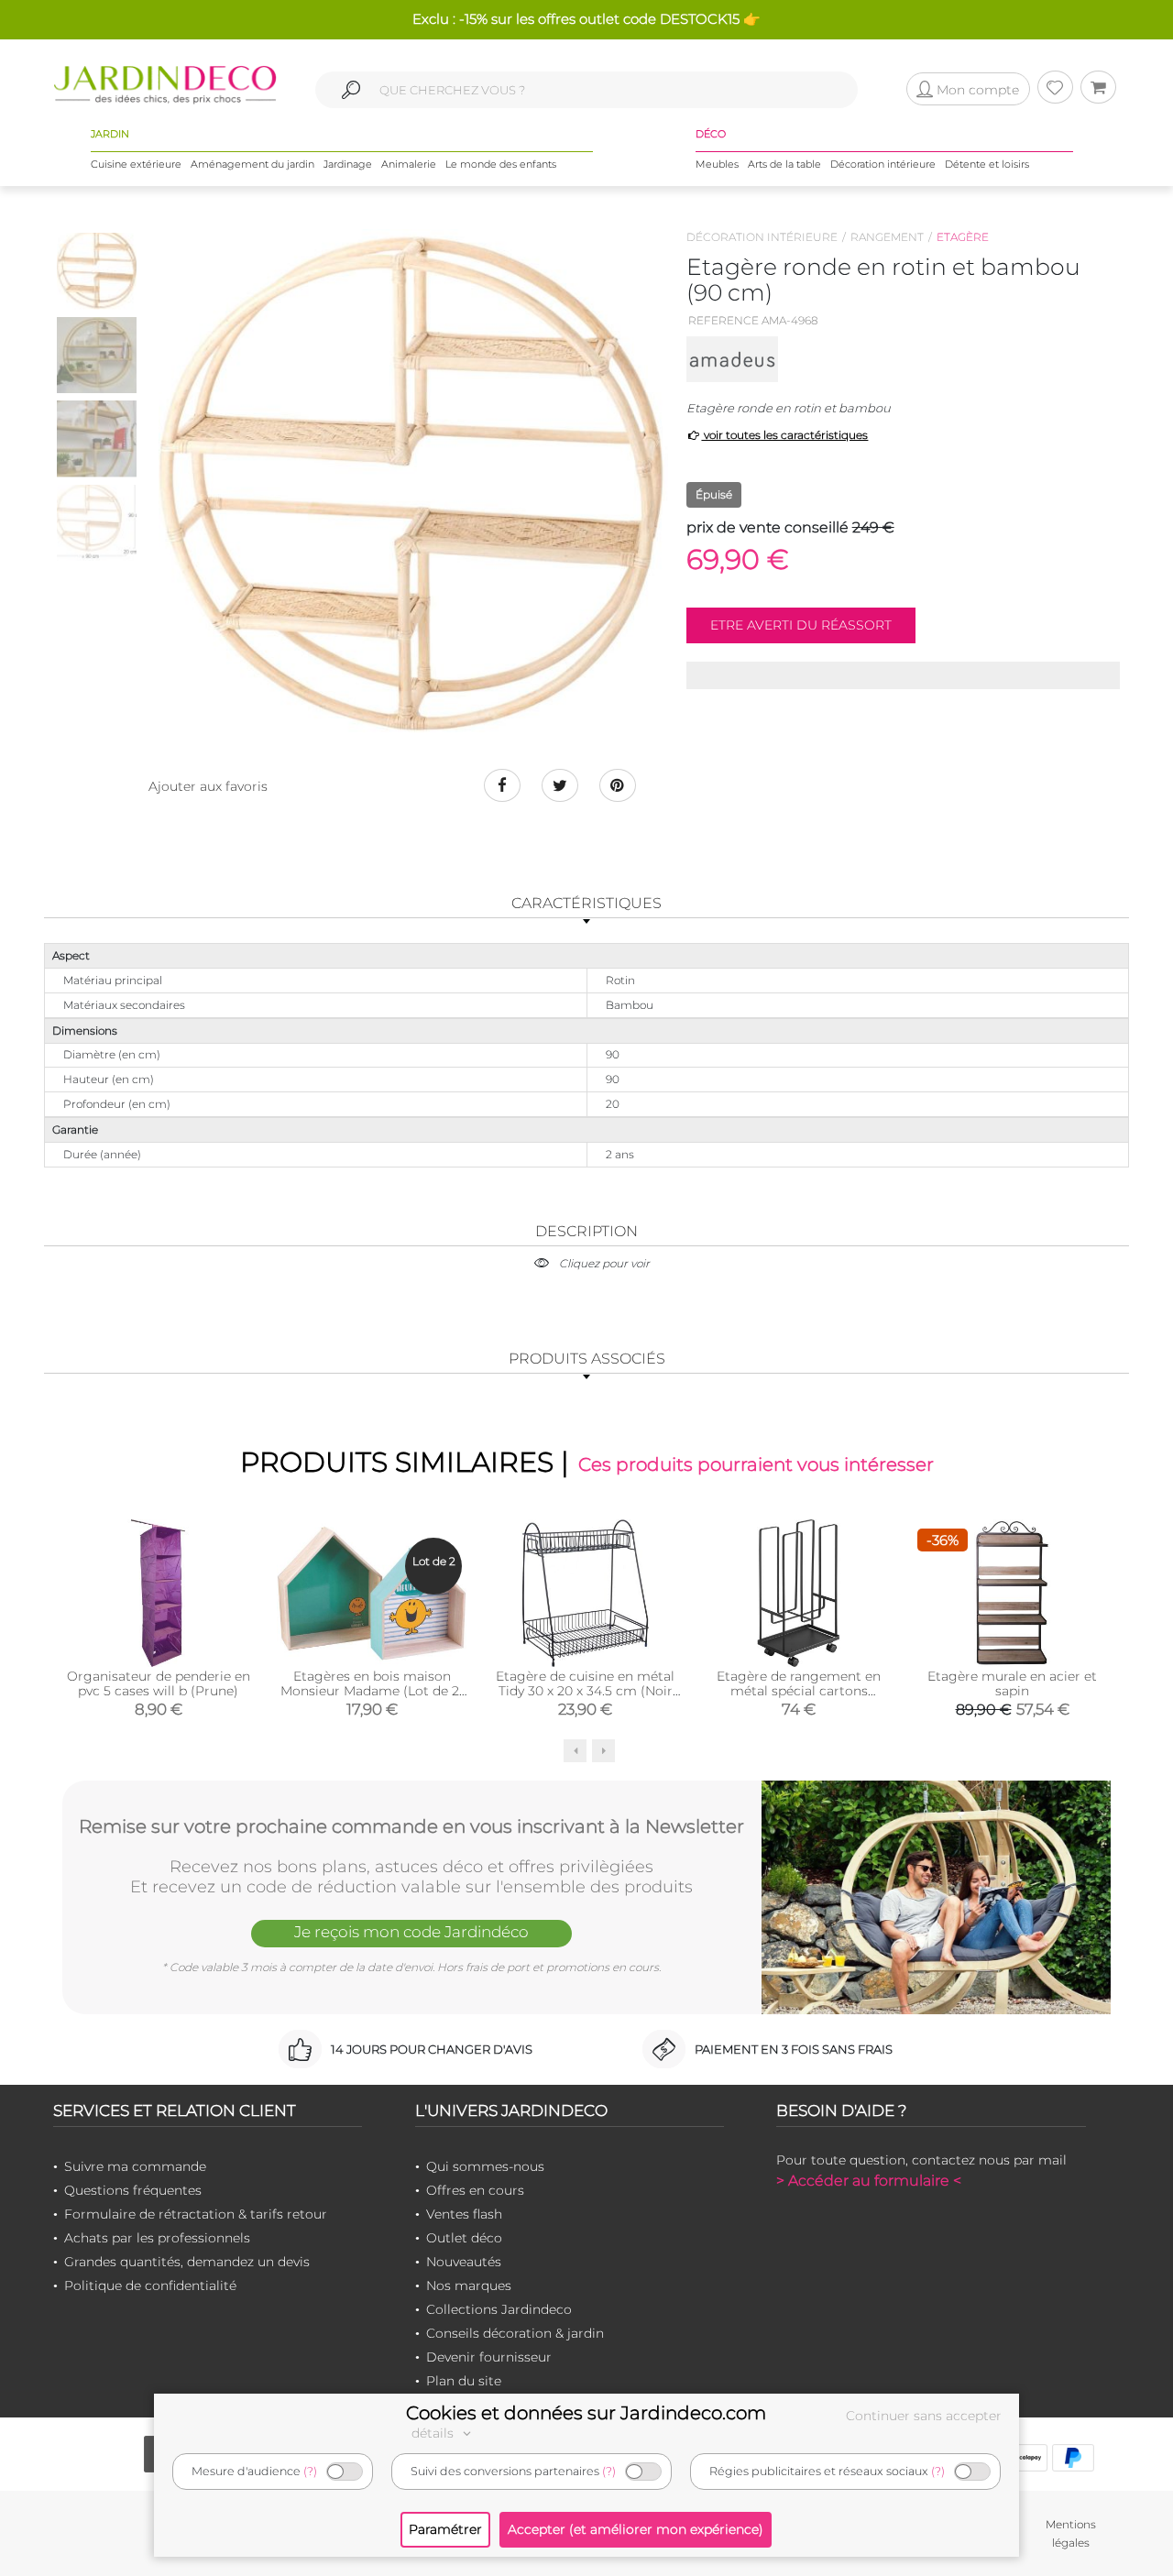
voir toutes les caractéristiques (784, 435)
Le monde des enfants (501, 164)
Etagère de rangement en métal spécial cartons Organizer (799, 1691)
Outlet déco (464, 2238)
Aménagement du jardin (252, 164)
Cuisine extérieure (136, 164)
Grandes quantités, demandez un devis (187, 2262)
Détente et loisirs (987, 164)
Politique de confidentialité (150, 2286)
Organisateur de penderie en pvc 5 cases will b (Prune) (159, 1683)
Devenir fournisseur (489, 2357)
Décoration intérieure (883, 164)
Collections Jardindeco (499, 2309)
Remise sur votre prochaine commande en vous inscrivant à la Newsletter (411, 1826)
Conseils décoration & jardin (515, 2333)
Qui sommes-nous (485, 2166)
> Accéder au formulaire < (869, 2181)
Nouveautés (464, 2262)
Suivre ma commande (135, 2166)
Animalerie (409, 164)
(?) (310, 2471)
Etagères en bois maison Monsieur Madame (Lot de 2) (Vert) (372, 1691)
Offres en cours (475, 2190)
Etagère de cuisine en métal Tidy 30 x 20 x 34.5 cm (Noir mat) (585, 1691)
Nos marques (469, 2286)
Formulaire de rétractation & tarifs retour (196, 2214)
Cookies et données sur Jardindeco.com (586, 2413)
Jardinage (348, 164)
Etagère (963, 237)
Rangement (887, 237)
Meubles (717, 164)
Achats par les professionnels (157, 2238)
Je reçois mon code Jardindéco (411, 1932)
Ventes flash (464, 2214)
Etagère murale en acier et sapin (1012, 1683)
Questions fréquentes (133, 2190)
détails (434, 2433)
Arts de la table (784, 164)
